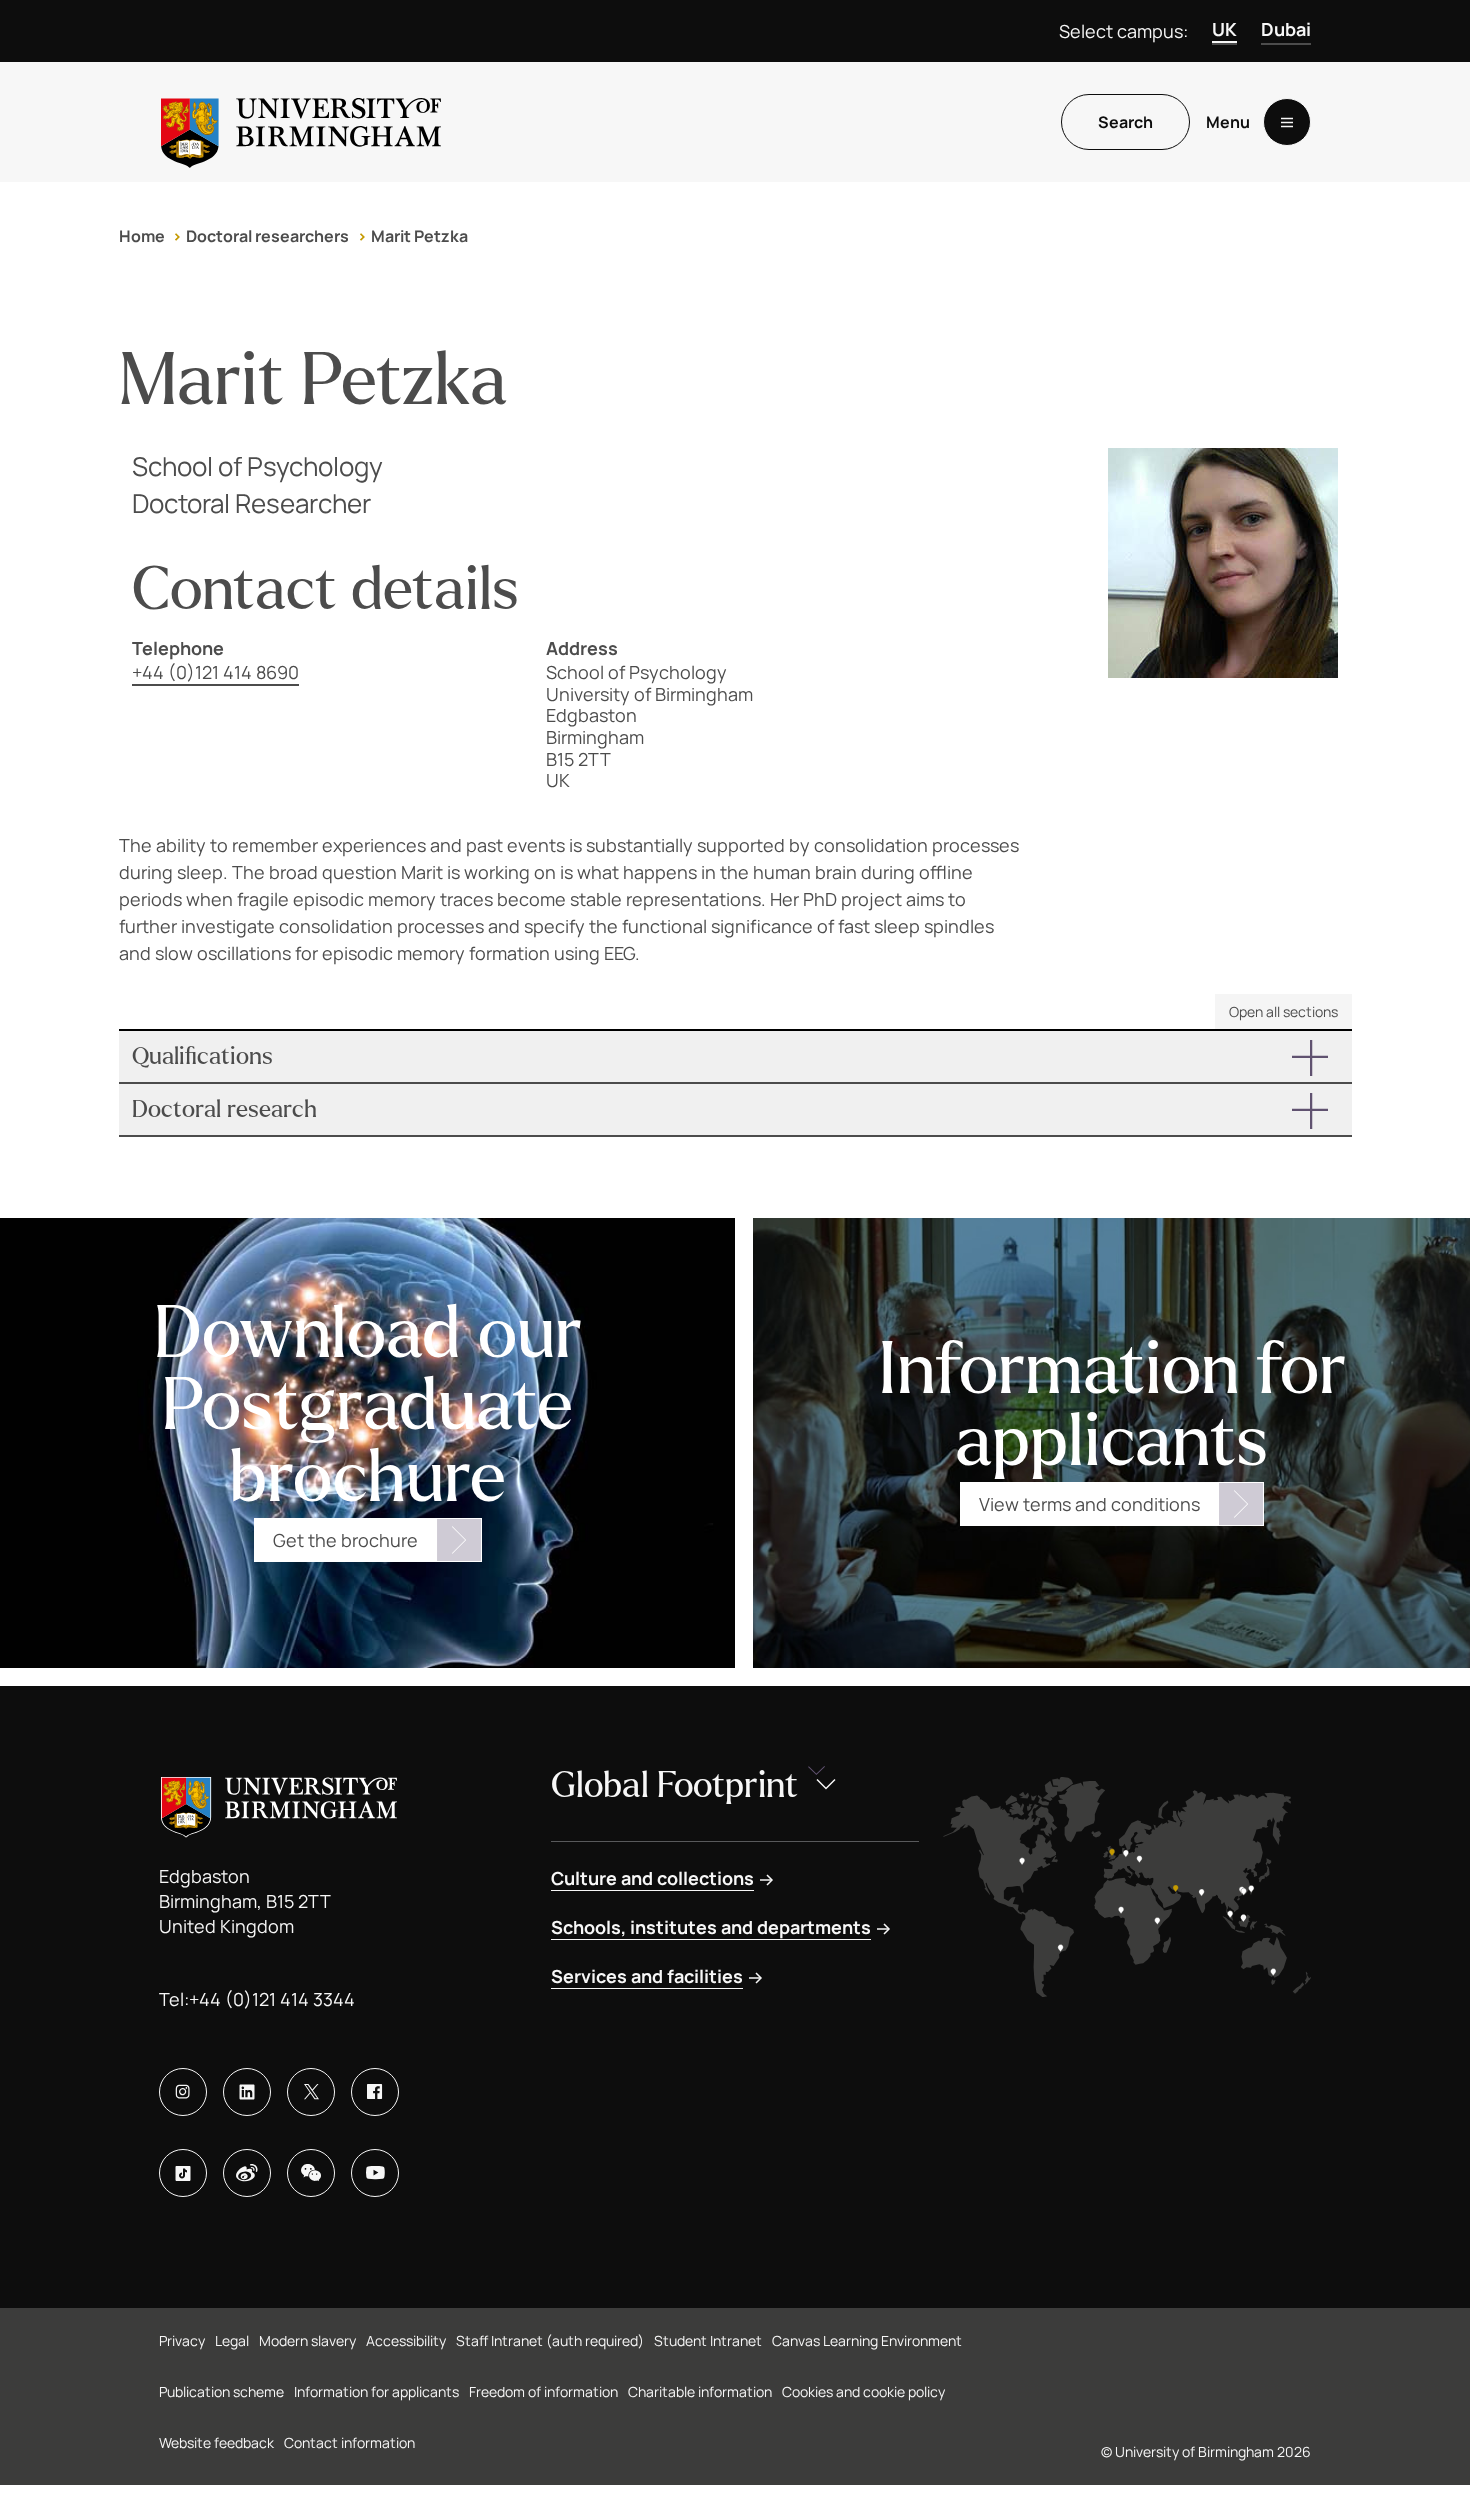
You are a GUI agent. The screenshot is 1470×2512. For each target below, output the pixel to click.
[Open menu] (1287, 122)
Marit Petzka (419, 236)
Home (142, 236)
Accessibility (406, 2340)
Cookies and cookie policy (863, 2391)
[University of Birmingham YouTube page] (375, 2173)
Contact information (349, 2442)
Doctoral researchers (267, 236)
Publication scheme (221, 2391)
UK (1224, 29)
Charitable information (700, 2391)
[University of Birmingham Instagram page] (183, 2092)
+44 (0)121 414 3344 (272, 1999)
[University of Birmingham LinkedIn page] (247, 2092)
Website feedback (216, 2442)
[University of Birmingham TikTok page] (183, 2173)
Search (1125, 122)
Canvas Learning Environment (867, 2340)
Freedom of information (543, 2391)
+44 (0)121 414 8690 (215, 672)
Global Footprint (674, 1785)
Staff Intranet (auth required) (550, 2340)
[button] (735, 1056)
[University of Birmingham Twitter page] (311, 2092)
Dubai (1286, 29)
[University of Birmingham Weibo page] (247, 2173)
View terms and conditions (1089, 1504)
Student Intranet (708, 2340)
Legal (232, 2340)
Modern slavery (307, 2340)
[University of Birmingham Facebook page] (375, 2092)
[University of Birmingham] (301, 122)
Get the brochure (345, 1540)
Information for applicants (376, 2391)
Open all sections (1283, 1011)
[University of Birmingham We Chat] (311, 2173)
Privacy (182, 2340)
